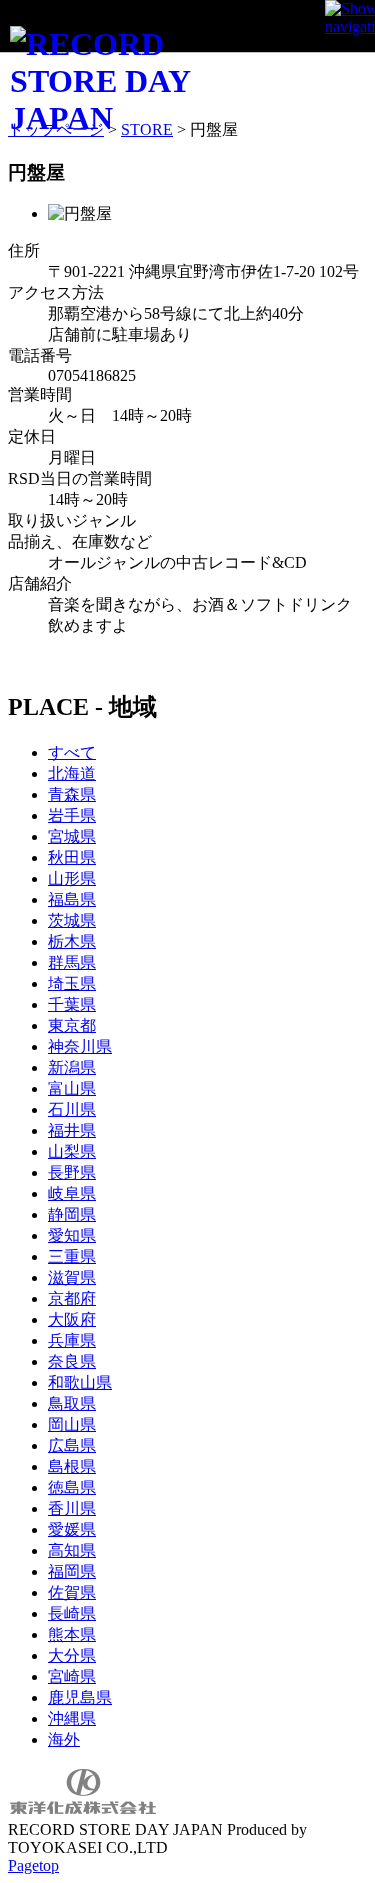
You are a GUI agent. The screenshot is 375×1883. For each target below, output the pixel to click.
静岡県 (72, 1214)
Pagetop (33, 1865)
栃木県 (72, 941)
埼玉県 (72, 983)
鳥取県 (72, 1403)
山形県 (72, 878)
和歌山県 (80, 1382)
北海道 (72, 773)
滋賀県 (72, 1277)
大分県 (72, 1655)
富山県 (72, 1088)
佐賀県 (72, 1592)
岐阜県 (72, 1193)
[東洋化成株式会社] (83, 1811)
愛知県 (72, 1235)
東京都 (72, 1025)
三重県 (72, 1256)
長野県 (72, 1172)
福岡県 (72, 1571)
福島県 (72, 899)
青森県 (72, 794)
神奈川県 (80, 1046)
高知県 (72, 1550)
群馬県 (72, 962)
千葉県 (72, 1004)
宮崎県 (72, 1676)
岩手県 (72, 815)
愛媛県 (72, 1529)
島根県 (72, 1466)
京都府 (72, 1298)
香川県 (72, 1508)
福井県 (72, 1130)
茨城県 (72, 920)
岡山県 (72, 1424)
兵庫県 (72, 1340)
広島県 (72, 1445)
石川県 (72, 1109)
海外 (64, 1739)
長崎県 (72, 1613)
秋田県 (72, 857)
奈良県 (72, 1361)
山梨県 (72, 1151)
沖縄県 (72, 1718)
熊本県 (72, 1634)
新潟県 (72, 1067)
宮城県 (72, 836)
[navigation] (350, 25)
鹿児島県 (80, 1697)
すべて (72, 752)
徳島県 (72, 1487)
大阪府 (72, 1319)
